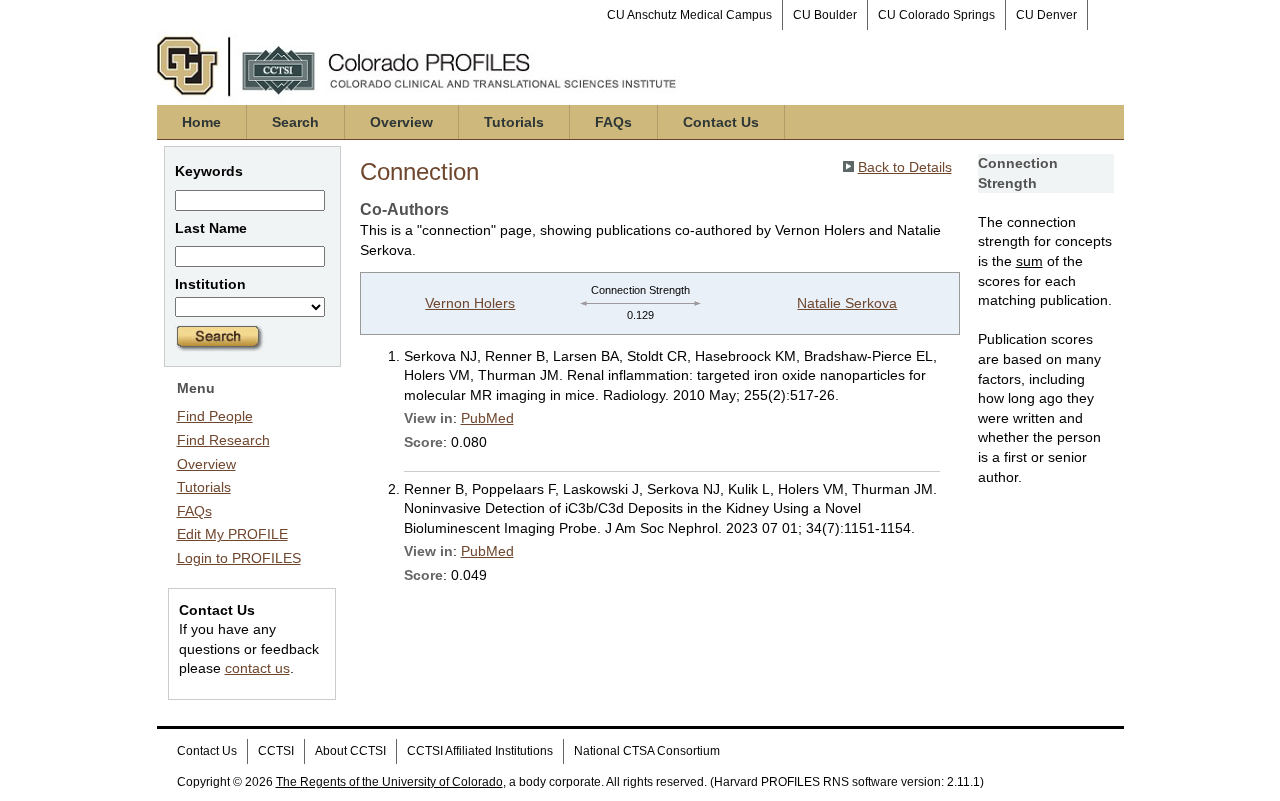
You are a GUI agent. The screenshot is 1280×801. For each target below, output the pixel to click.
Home (201, 122)
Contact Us (721, 122)
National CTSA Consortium (647, 751)
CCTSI (276, 751)
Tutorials (514, 122)
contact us (257, 668)
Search (295, 122)
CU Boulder (825, 15)
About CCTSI (350, 751)
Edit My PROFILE (232, 534)
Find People (215, 416)
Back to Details (905, 167)
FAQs (613, 122)
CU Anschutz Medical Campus (689, 15)
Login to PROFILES (239, 558)
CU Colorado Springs (936, 15)
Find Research (223, 440)
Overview (401, 122)
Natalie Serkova (847, 303)
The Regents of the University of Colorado (389, 782)
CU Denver (1046, 15)
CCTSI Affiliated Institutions (480, 751)
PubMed (487, 418)
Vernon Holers (470, 303)
